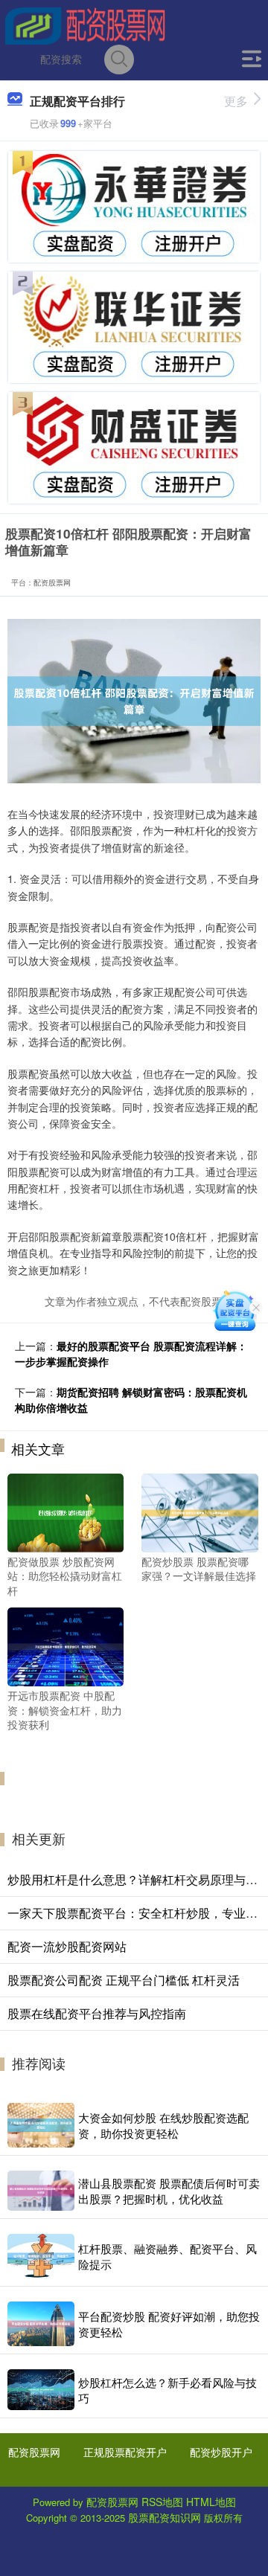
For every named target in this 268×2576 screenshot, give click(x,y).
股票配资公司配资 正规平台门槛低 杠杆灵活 (124, 1980)
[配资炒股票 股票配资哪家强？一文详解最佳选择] (200, 1511)
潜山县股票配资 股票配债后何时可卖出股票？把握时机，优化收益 (169, 2191)
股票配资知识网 (165, 2517)
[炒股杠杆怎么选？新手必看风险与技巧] (41, 2390)
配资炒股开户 (221, 2452)
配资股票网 (34, 2452)
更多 (236, 101)
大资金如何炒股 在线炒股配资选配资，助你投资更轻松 (163, 2125)
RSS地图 (162, 2502)
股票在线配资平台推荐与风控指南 (97, 2013)
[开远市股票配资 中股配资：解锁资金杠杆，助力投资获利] (66, 1645)
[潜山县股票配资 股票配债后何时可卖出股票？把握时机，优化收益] (41, 2191)
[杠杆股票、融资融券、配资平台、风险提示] (41, 2256)
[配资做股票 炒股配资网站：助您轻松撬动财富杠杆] (66, 1511)
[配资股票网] (85, 25)
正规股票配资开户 (125, 2452)
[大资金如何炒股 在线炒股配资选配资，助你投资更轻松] (41, 2125)
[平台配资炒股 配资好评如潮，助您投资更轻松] (41, 2324)
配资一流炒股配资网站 (67, 1946)
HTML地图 (211, 2502)
